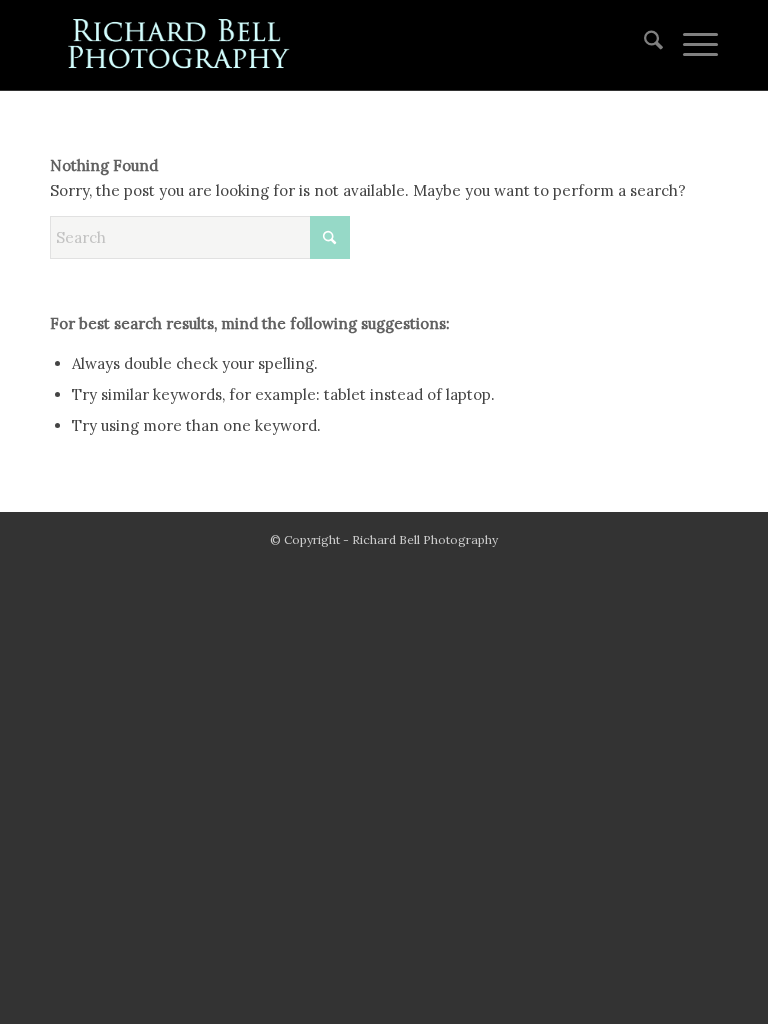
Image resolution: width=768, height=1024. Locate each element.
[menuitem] (643, 45)
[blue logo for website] (180, 45)
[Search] (643, 45)
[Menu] (690, 45)
